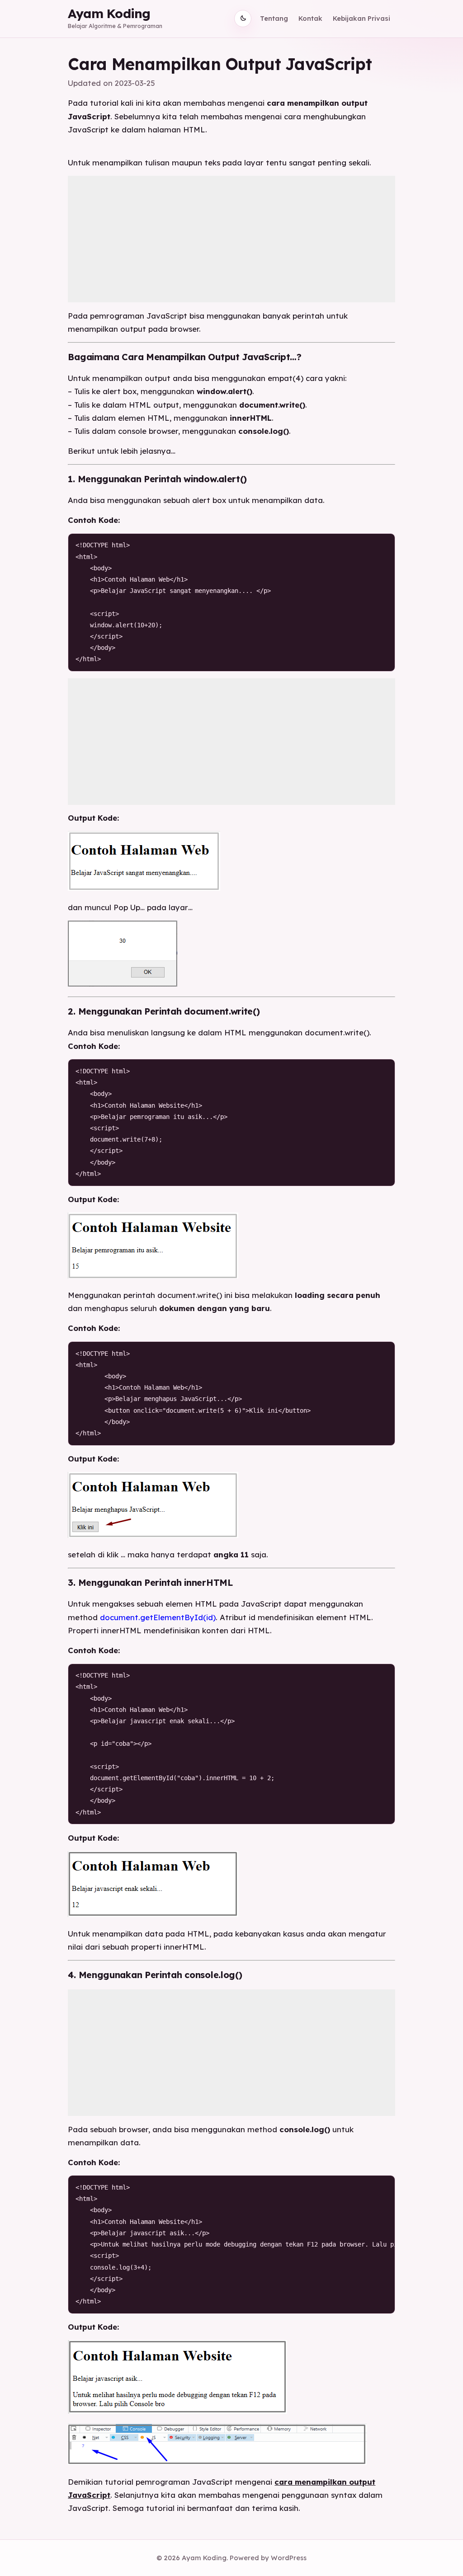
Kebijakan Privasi (361, 18)
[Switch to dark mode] (243, 19)
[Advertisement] (231, 239)
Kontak (310, 18)
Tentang (274, 18)
